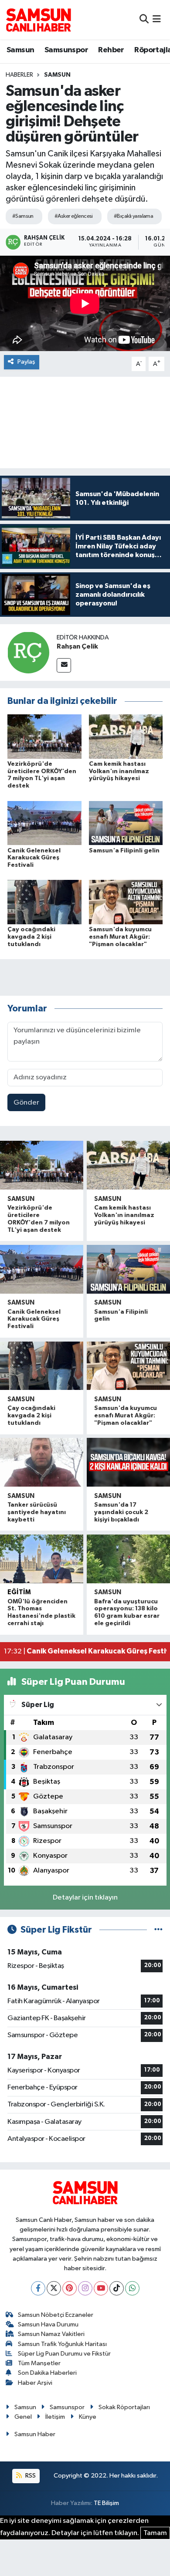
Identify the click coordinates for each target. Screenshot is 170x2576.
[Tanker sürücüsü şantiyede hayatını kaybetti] (42, 1462)
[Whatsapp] (132, 2288)
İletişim (55, 2417)
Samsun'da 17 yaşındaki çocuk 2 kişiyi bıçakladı (121, 1512)
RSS (30, 2476)
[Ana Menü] (157, 19)
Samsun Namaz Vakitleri (51, 2334)
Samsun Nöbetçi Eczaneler (56, 2315)
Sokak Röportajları (124, 2407)
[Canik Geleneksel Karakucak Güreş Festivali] (44, 823)
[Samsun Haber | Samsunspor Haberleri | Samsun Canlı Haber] (38, 20)
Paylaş (26, 362)
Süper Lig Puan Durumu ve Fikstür (64, 2354)
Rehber (111, 50)
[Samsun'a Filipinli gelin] (126, 823)
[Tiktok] (117, 2288)
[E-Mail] (64, 665)
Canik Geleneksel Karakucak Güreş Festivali (34, 858)
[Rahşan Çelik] (28, 652)
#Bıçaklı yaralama (133, 216)
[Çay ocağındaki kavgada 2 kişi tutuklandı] (44, 902)
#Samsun (23, 216)
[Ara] (144, 19)
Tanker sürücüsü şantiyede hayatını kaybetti (37, 1512)
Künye (88, 2417)
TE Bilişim (106, 2503)
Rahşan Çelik (77, 646)
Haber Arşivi (35, 2383)
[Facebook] (38, 2288)
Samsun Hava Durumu (48, 2324)
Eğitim (19, 1592)
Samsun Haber (35, 2434)
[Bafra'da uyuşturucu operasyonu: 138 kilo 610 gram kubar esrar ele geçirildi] (128, 1559)
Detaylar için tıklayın (85, 1898)
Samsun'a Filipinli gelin (124, 851)
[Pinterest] (70, 2288)
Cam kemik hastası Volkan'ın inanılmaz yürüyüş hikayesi (119, 771)
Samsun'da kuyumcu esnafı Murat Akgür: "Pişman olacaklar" (120, 937)
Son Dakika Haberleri (47, 2373)
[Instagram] (85, 2288)
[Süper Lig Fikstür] (158, 1930)
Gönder (26, 1103)
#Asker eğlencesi (74, 216)
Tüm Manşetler (39, 2363)
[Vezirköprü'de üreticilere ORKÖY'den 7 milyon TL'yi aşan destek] (44, 736)
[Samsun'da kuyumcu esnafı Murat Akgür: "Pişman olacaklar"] (126, 902)
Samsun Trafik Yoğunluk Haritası (62, 2344)
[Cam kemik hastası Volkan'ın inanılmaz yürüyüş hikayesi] (126, 736)
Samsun (20, 50)
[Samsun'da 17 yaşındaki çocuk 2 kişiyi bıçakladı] (128, 1462)
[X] (54, 2288)
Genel (23, 2417)
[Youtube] (101, 2288)
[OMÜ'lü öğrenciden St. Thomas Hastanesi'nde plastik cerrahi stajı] (42, 1559)
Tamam (155, 2533)
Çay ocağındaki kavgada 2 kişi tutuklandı (31, 937)
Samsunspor (66, 50)
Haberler (19, 75)
